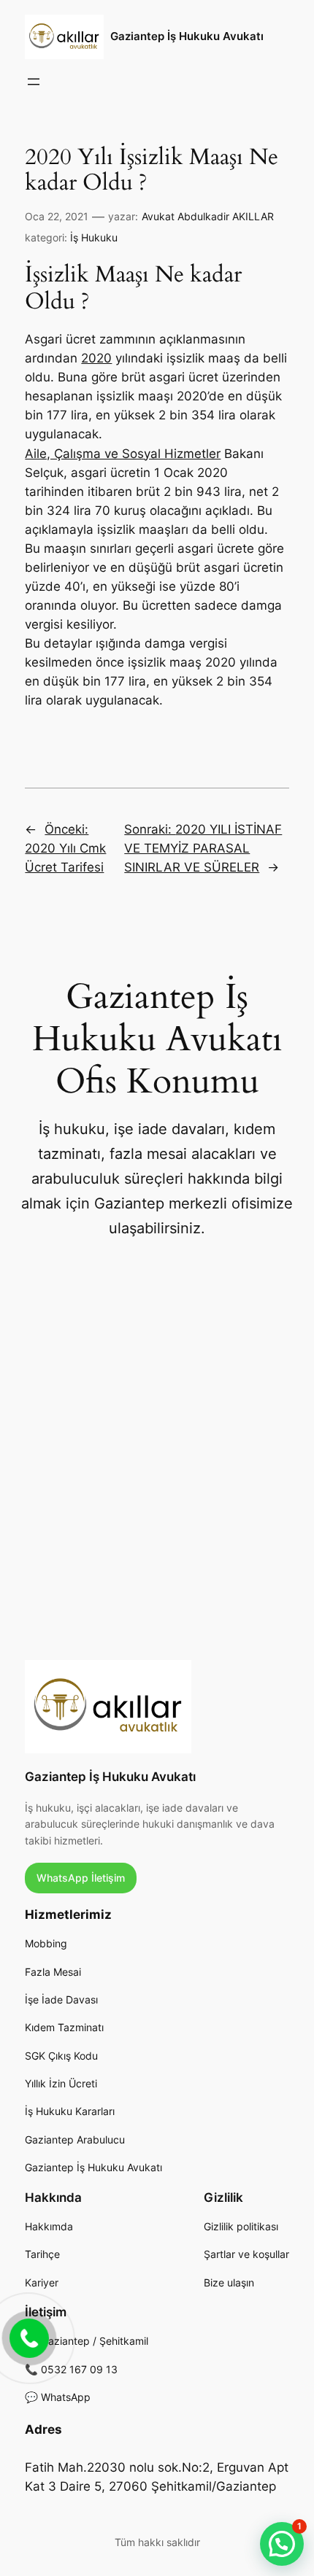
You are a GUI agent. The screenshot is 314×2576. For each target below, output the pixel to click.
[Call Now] (28, 2337)
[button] (282, 2544)
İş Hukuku (94, 237)
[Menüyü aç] (34, 82)
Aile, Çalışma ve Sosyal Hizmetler (123, 454)
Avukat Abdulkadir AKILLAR (208, 216)
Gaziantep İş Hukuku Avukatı (187, 36)
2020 (96, 358)
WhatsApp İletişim (81, 1878)
